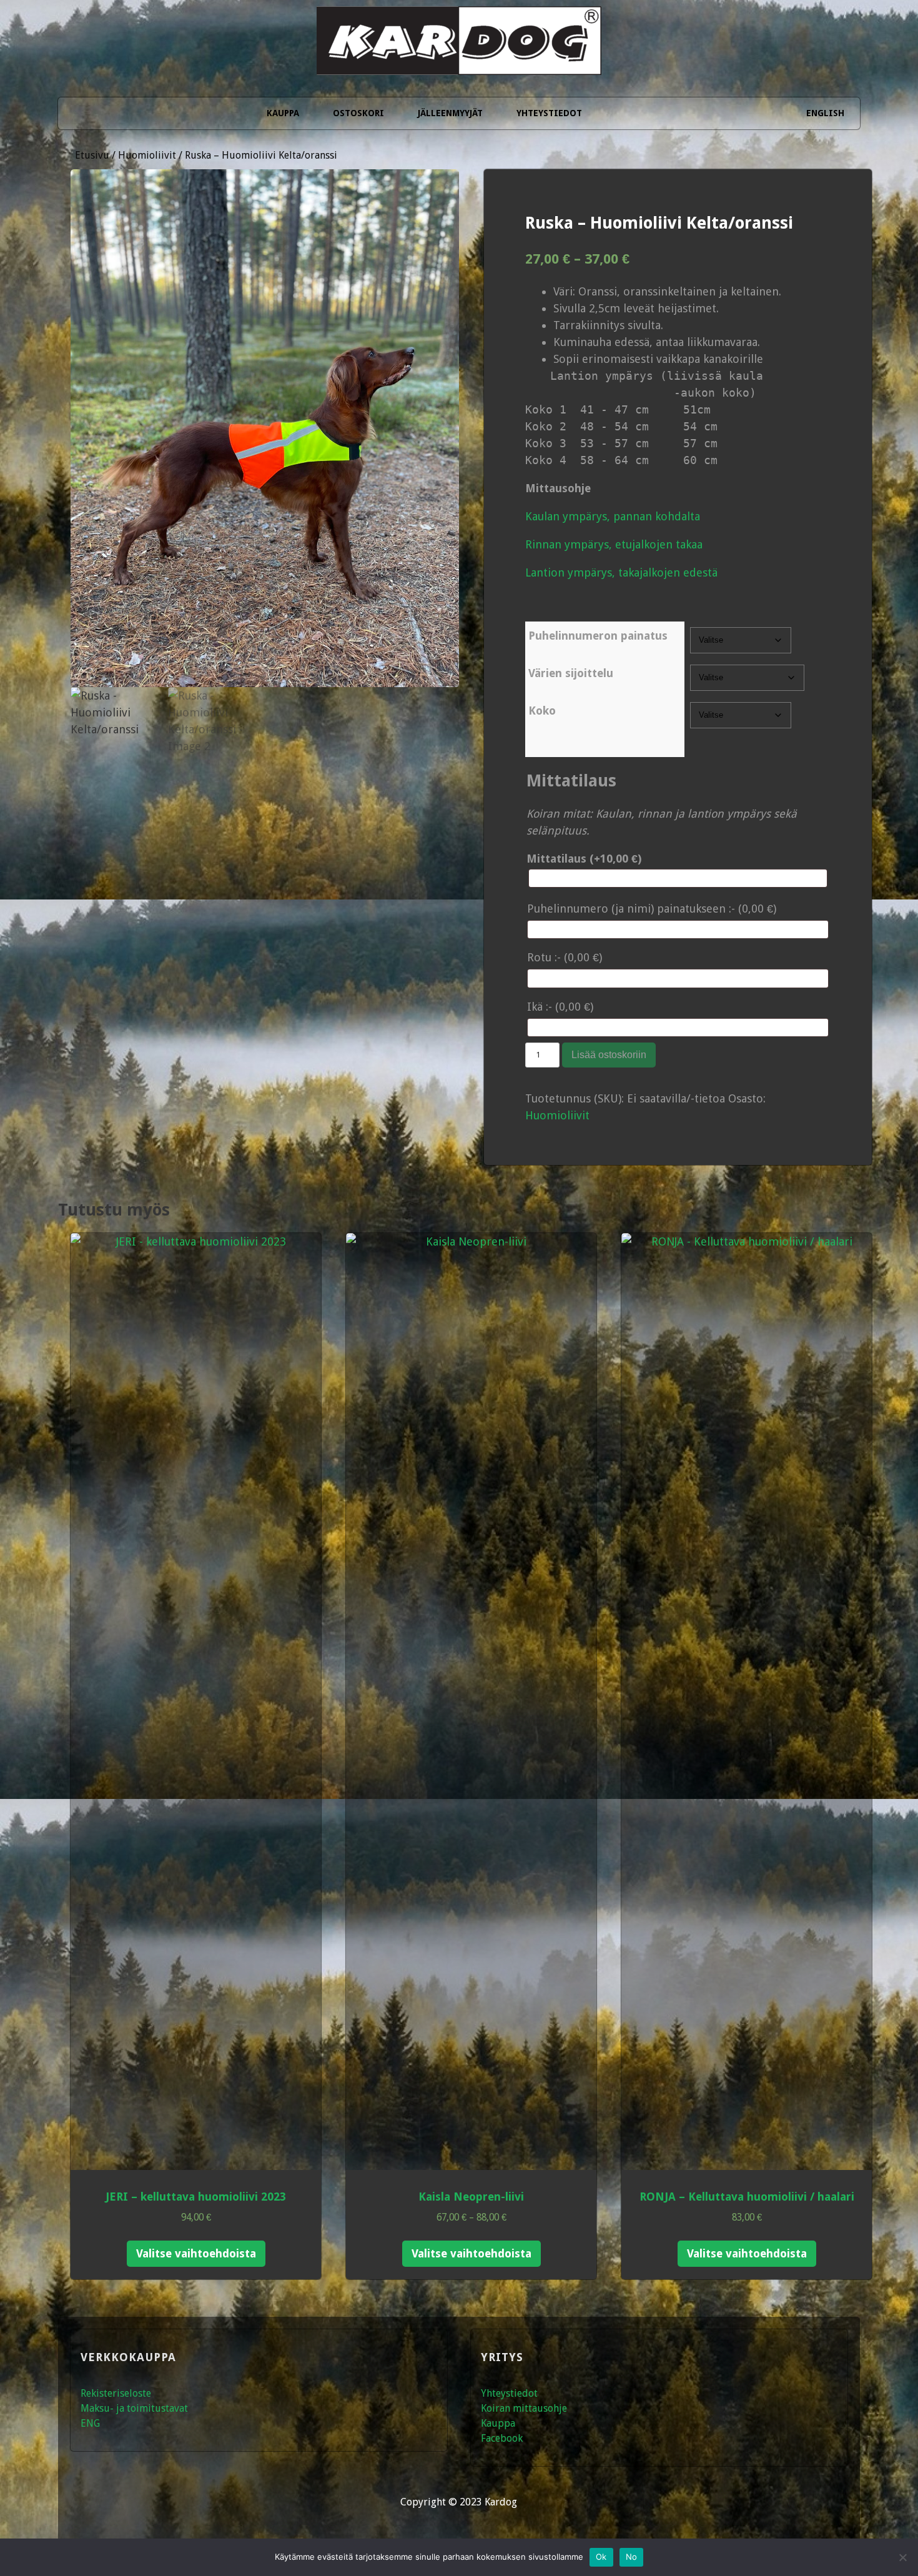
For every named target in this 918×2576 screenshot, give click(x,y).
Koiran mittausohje (524, 2408)
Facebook (502, 2438)
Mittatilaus (584, 859)
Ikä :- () (560, 1007)
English (825, 113)
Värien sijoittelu (571, 673)
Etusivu (92, 155)
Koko (542, 711)
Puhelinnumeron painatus (598, 636)
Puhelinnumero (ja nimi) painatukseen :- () (652, 909)
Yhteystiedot (549, 113)
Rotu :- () (565, 957)
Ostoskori (358, 113)
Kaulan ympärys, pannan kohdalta (613, 516)
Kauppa (283, 113)
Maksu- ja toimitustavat (134, 2408)
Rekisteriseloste (116, 2393)
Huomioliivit (147, 155)
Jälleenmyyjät (450, 113)
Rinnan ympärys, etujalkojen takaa (614, 544)
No (632, 2557)
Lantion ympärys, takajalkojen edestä (621, 572)
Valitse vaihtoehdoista (196, 2253)
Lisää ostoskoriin (609, 1055)
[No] (902, 2557)
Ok (601, 2557)
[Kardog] (459, 58)
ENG (90, 2423)
